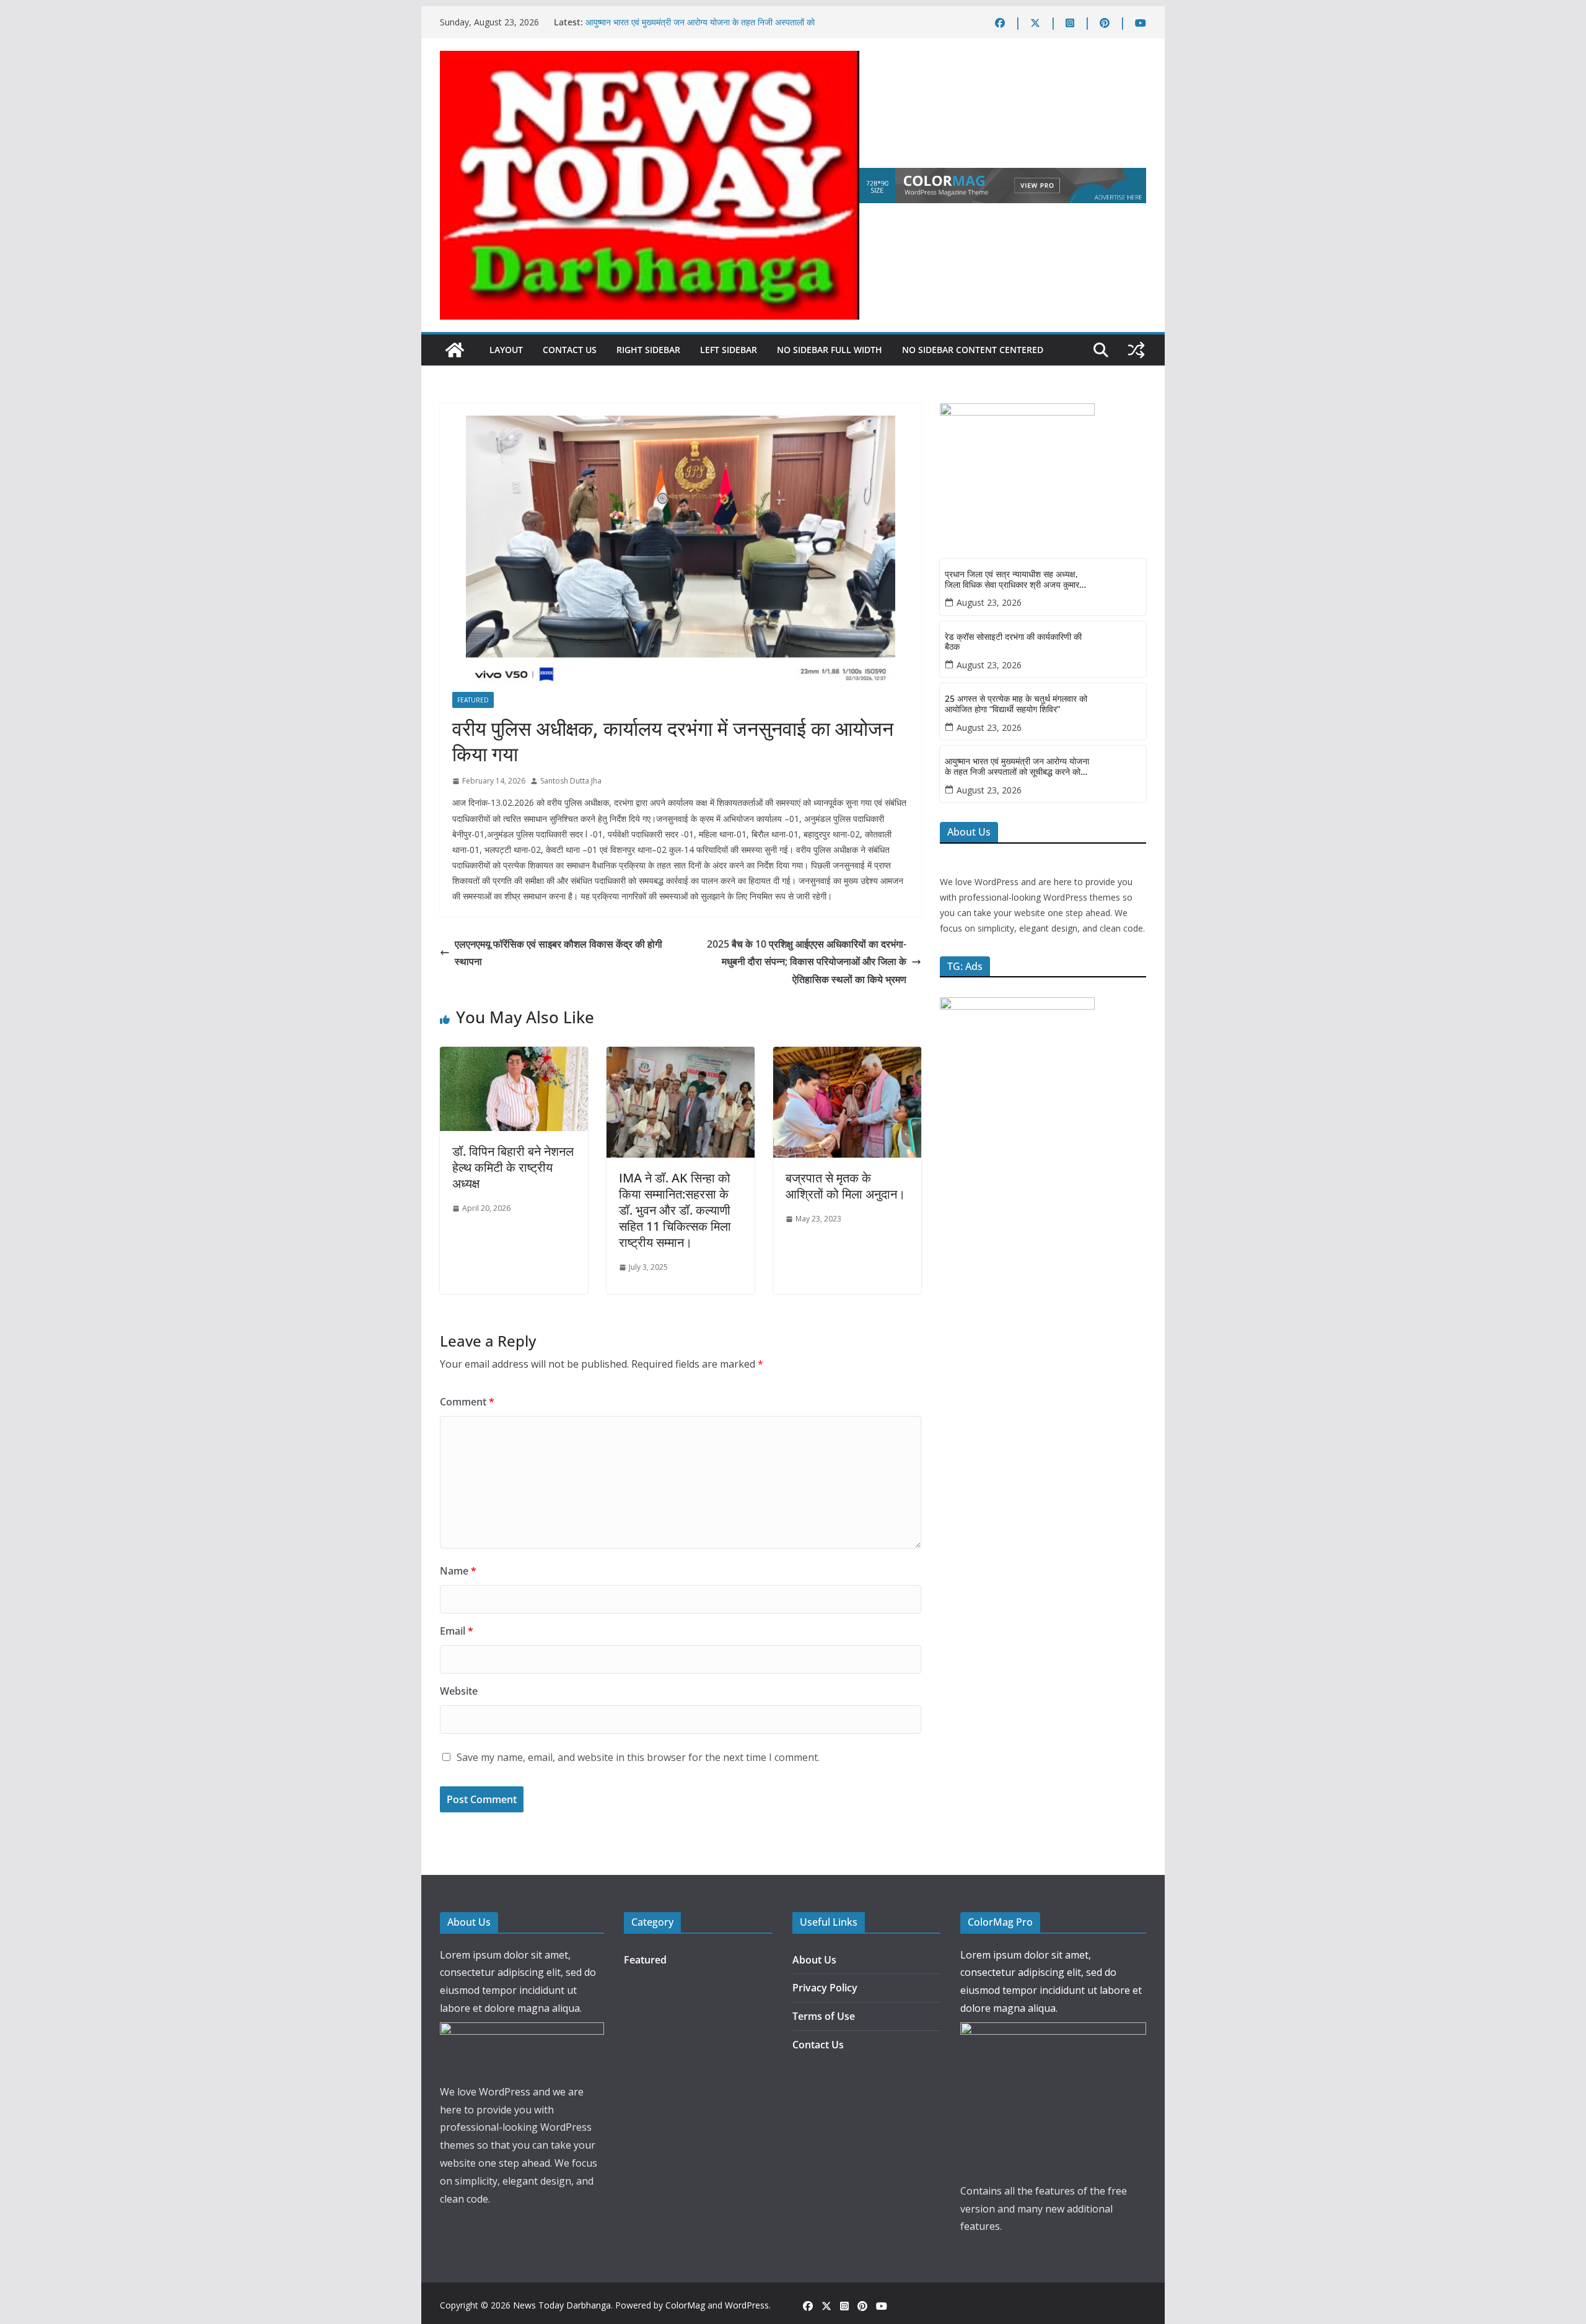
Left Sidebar (729, 350)
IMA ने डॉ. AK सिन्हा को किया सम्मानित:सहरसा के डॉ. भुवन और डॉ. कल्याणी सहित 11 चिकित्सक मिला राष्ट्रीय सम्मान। (675, 1210)
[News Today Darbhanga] (455, 350)
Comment (467, 1402)
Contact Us (570, 350)
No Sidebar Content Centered (973, 350)
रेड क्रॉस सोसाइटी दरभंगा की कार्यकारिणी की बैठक (1013, 642)
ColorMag (685, 2305)
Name (458, 1571)
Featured (473, 700)
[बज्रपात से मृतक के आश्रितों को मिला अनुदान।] (847, 1055)
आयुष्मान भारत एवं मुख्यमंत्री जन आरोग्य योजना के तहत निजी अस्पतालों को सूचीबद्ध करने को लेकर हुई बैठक (1017, 767)
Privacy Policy (825, 1988)
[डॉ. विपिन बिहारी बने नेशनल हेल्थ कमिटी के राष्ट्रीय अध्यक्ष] (514, 1055)
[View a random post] (1136, 350)
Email (457, 1631)
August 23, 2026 (989, 602)
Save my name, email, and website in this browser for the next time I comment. (638, 1757)
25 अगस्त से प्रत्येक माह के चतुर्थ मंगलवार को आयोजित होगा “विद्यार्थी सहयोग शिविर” (1016, 704)
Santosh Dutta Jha (571, 781)
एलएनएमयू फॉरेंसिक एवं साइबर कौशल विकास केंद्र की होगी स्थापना (559, 953)
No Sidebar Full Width (830, 350)
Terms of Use (824, 2016)
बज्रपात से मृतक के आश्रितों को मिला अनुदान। (845, 1186)
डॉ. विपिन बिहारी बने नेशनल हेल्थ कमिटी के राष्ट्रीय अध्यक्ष (513, 1167)
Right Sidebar (648, 350)
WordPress (747, 2305)
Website (459, 1691)
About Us (814, 1960)
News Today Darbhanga (562, 2305)
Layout (506, 350)
